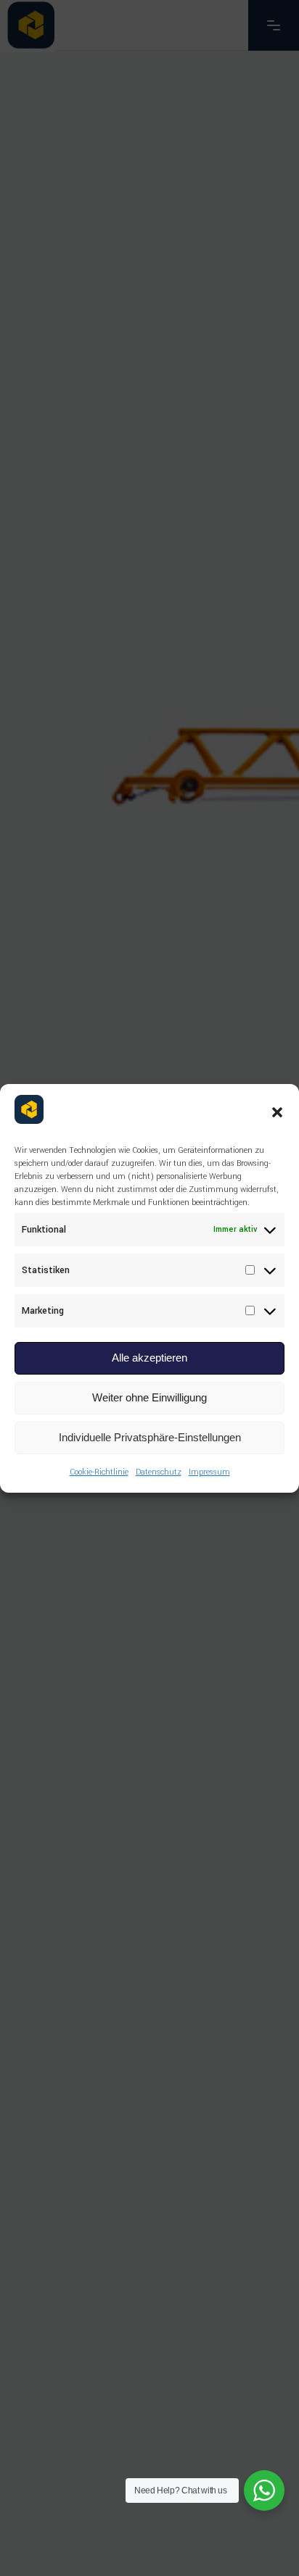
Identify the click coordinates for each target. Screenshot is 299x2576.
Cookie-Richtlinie (99, 1472)
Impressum (209, 1472)
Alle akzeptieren (149, 1358)
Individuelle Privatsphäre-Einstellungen (150, 1437)
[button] (277, 1112)
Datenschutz (159, 1472)
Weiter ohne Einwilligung (149, 1397)
